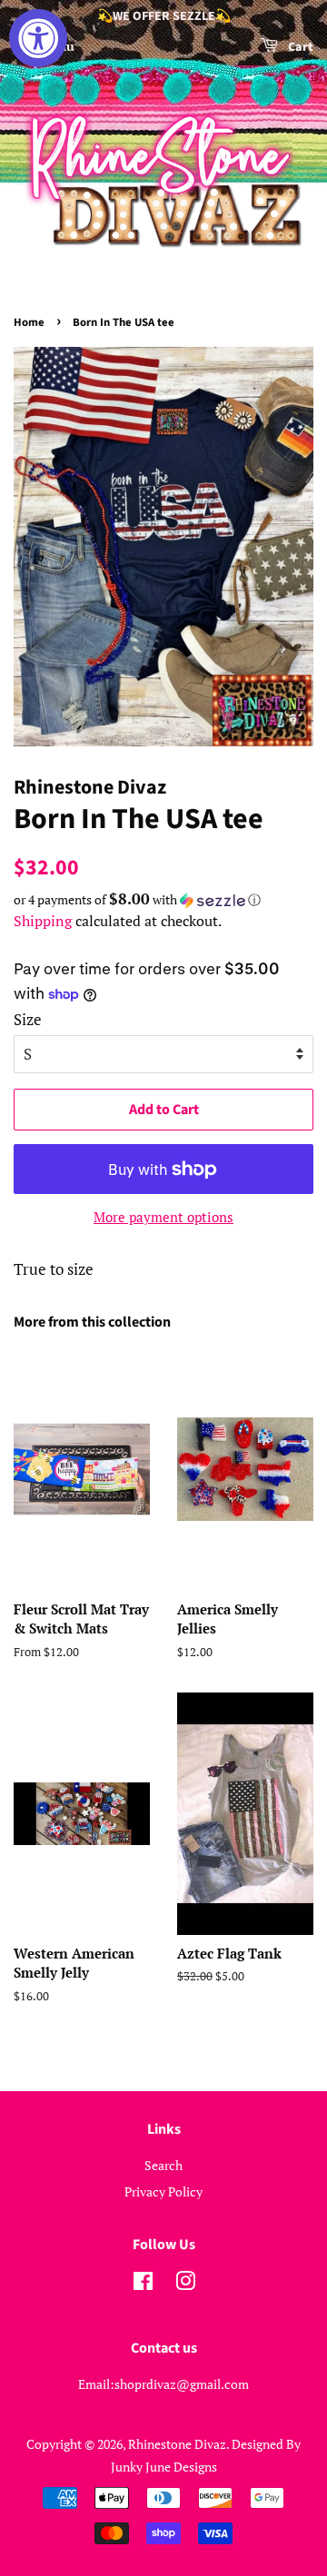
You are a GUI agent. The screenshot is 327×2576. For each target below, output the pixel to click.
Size (28, 1019)
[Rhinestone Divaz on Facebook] (143, 2284)
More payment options (163, 1217)
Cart (299, 47)
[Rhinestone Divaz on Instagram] (185, 2284)
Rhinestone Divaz (177, 2444)
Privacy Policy (163, 2191)
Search (163, 2165)
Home (29, 322)
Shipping (43, 921)
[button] (163, 900)
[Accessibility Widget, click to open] (38, 38)
